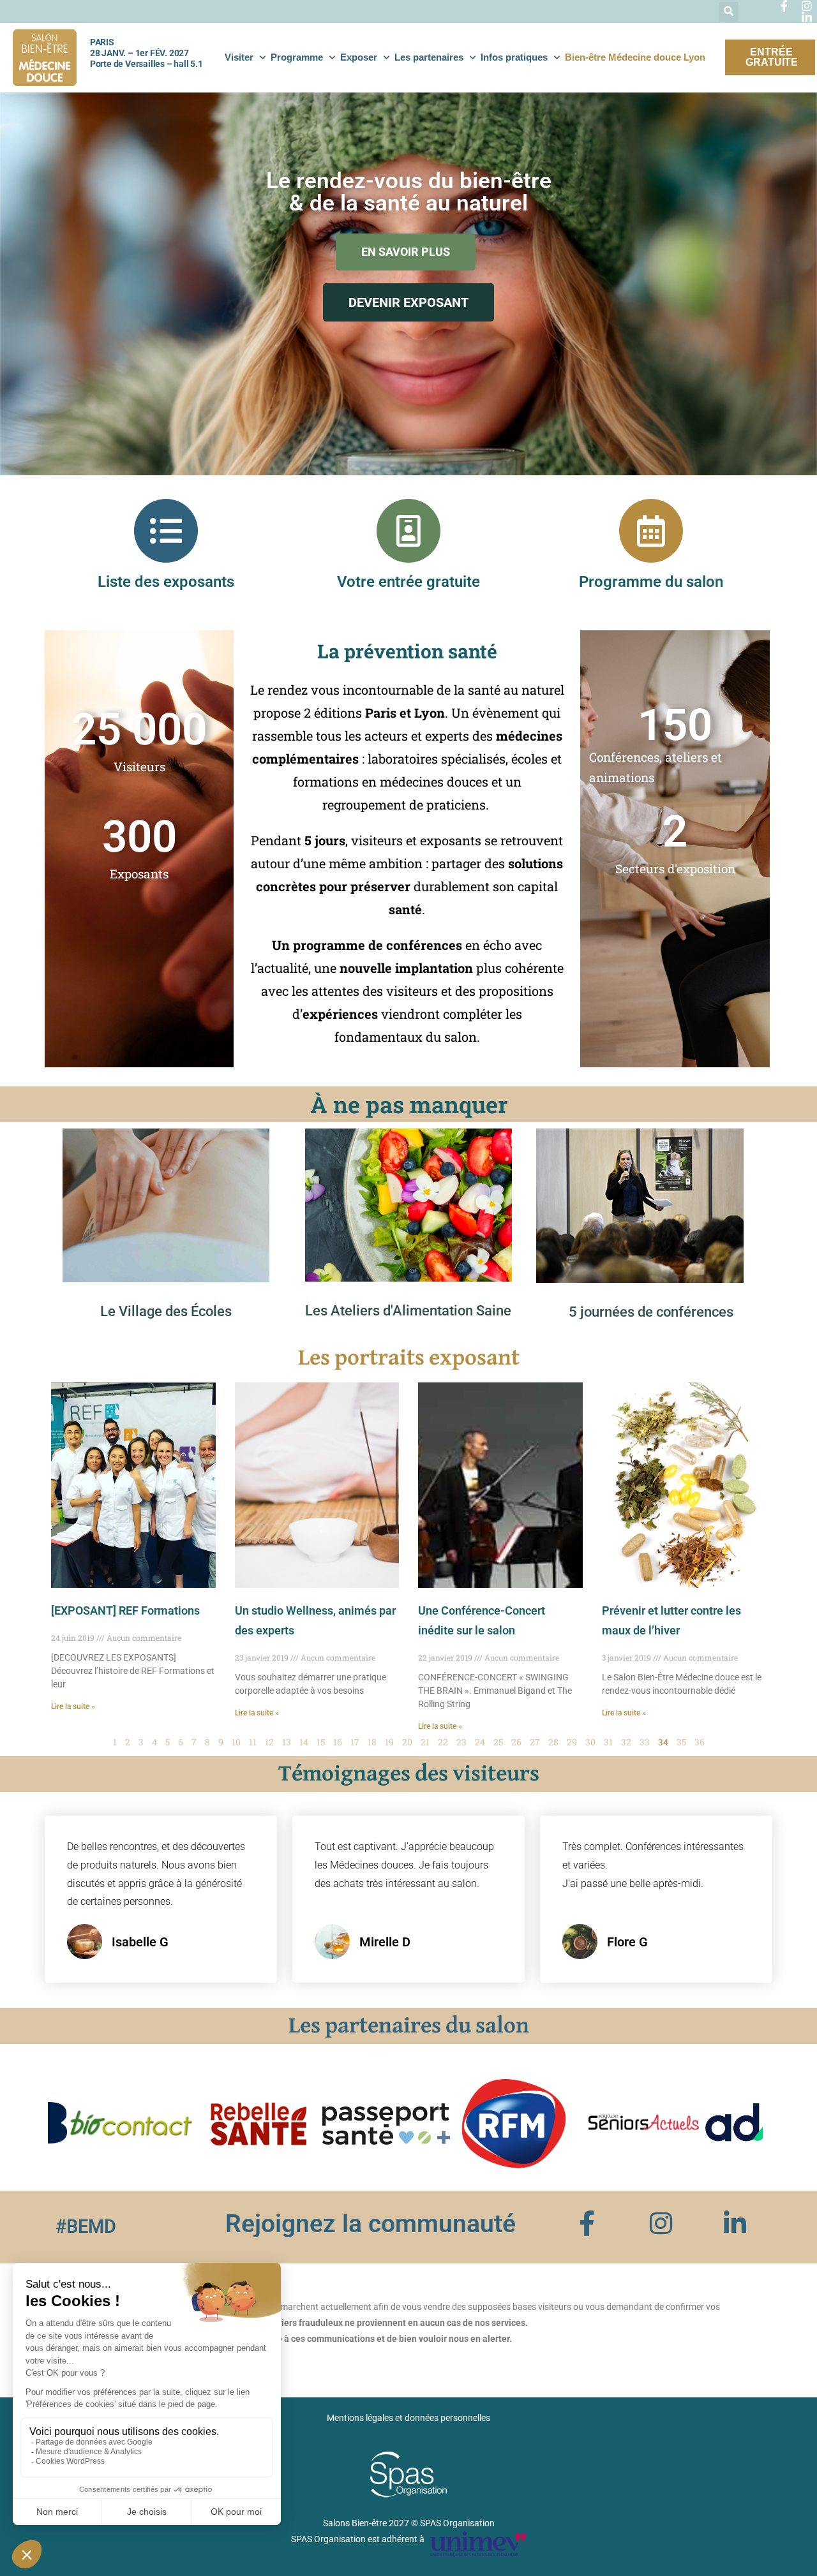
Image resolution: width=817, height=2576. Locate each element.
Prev (68, 2124)
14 (304, 1742)
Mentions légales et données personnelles (408, 2418)
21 (425, 1742)
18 (372, 1742)
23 (461, 1742)
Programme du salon (651, 582)
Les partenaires (429, 57)
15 (321, 1742)
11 (253, 1742)
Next (749, 2124)
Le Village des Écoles (166, 1311)
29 (572, 1742)
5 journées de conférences (651, 1312)
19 (389, 1742)
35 (681, 1742)
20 (407, 1742)
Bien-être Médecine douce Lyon (635, 57)
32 (626, 1742)
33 (645, 1742)
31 (608, 1742)
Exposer (359, 57)
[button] (729, 12)
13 (287, 1742)
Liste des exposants (166, 582)
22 (443, 1742)
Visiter (239, 57)
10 (236, 1742)
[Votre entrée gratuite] (408, 531)
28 (553, 1742)
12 (269, 1742)
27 (535, 1742)
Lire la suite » (73, 1706)
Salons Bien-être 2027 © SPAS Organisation (409, 2523)
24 (480, 1742)
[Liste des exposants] (166, 531)
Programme (297, 57)
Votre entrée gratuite (408, 582)
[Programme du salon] (651, 531)
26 (516, 1742)
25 (498, 1742)
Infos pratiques (514, 57)
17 (355, 1742)
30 (590, 1742)
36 (700, 1742)
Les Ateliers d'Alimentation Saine (408, 1311)
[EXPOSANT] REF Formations (125, 1610)
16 (338, 1742)
